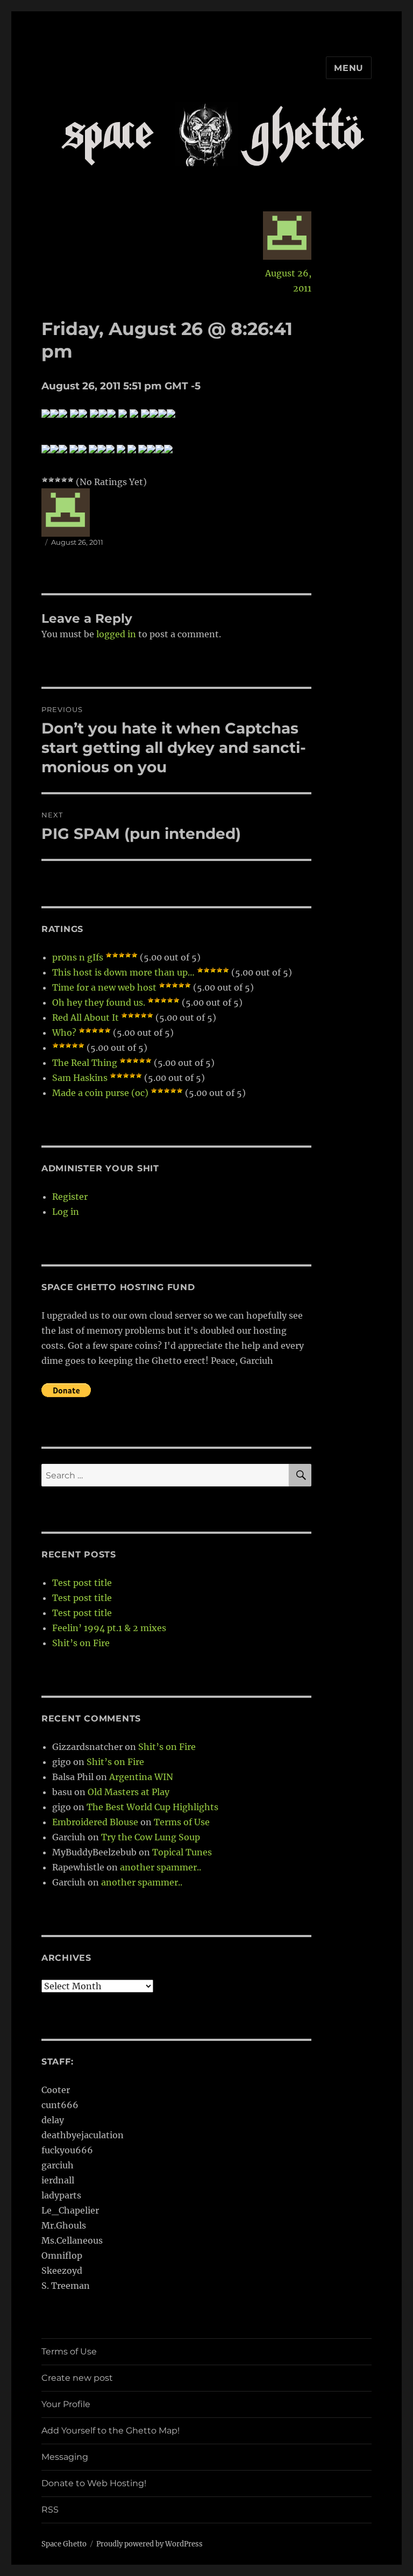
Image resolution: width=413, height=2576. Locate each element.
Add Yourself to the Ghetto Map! (111, 2431)
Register (70, 1197)
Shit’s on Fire (81, 1643)
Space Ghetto (64, 2544)
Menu (349, 68)
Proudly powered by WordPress (149, 2544)
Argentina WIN (141, 1777)
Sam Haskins (80, 1078)
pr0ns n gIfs (78, 957)
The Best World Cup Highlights (152, 1807)
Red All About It (86, 1017)
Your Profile (66, 2404)
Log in (66, 1212)
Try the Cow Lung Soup (151, 1837)
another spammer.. (161, 1867)
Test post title (82, 1583)
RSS (50, 2510)
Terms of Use (182, 1822)
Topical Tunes (182, 1852)
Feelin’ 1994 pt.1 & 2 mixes (109, 1628)
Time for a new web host (104, 987)
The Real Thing (85, 1063)
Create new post (77, 2378)
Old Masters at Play (129, 1792)
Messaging (65, 2457)
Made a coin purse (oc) (100, 1093)
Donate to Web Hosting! (94, 2483)
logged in (116, 634)
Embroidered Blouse (95, 1822)
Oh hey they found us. (99, 1002)
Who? (64, 1033)
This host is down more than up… (123, 972)
